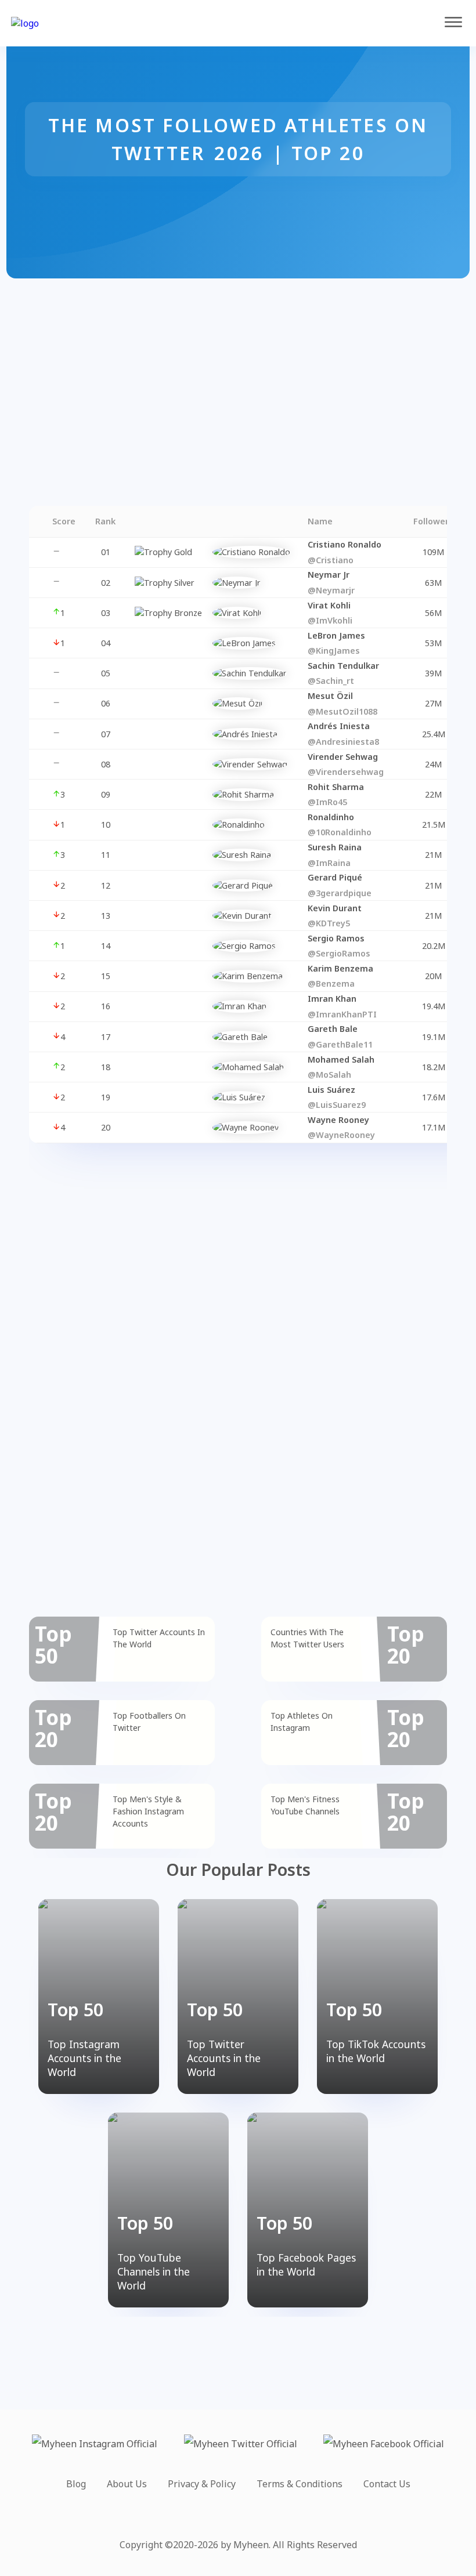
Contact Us (387, 2484)
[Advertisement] (238, 360)
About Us (127, 2484)
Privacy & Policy (202, 2484)
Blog (76, 2484)
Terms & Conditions (300, 2484)
